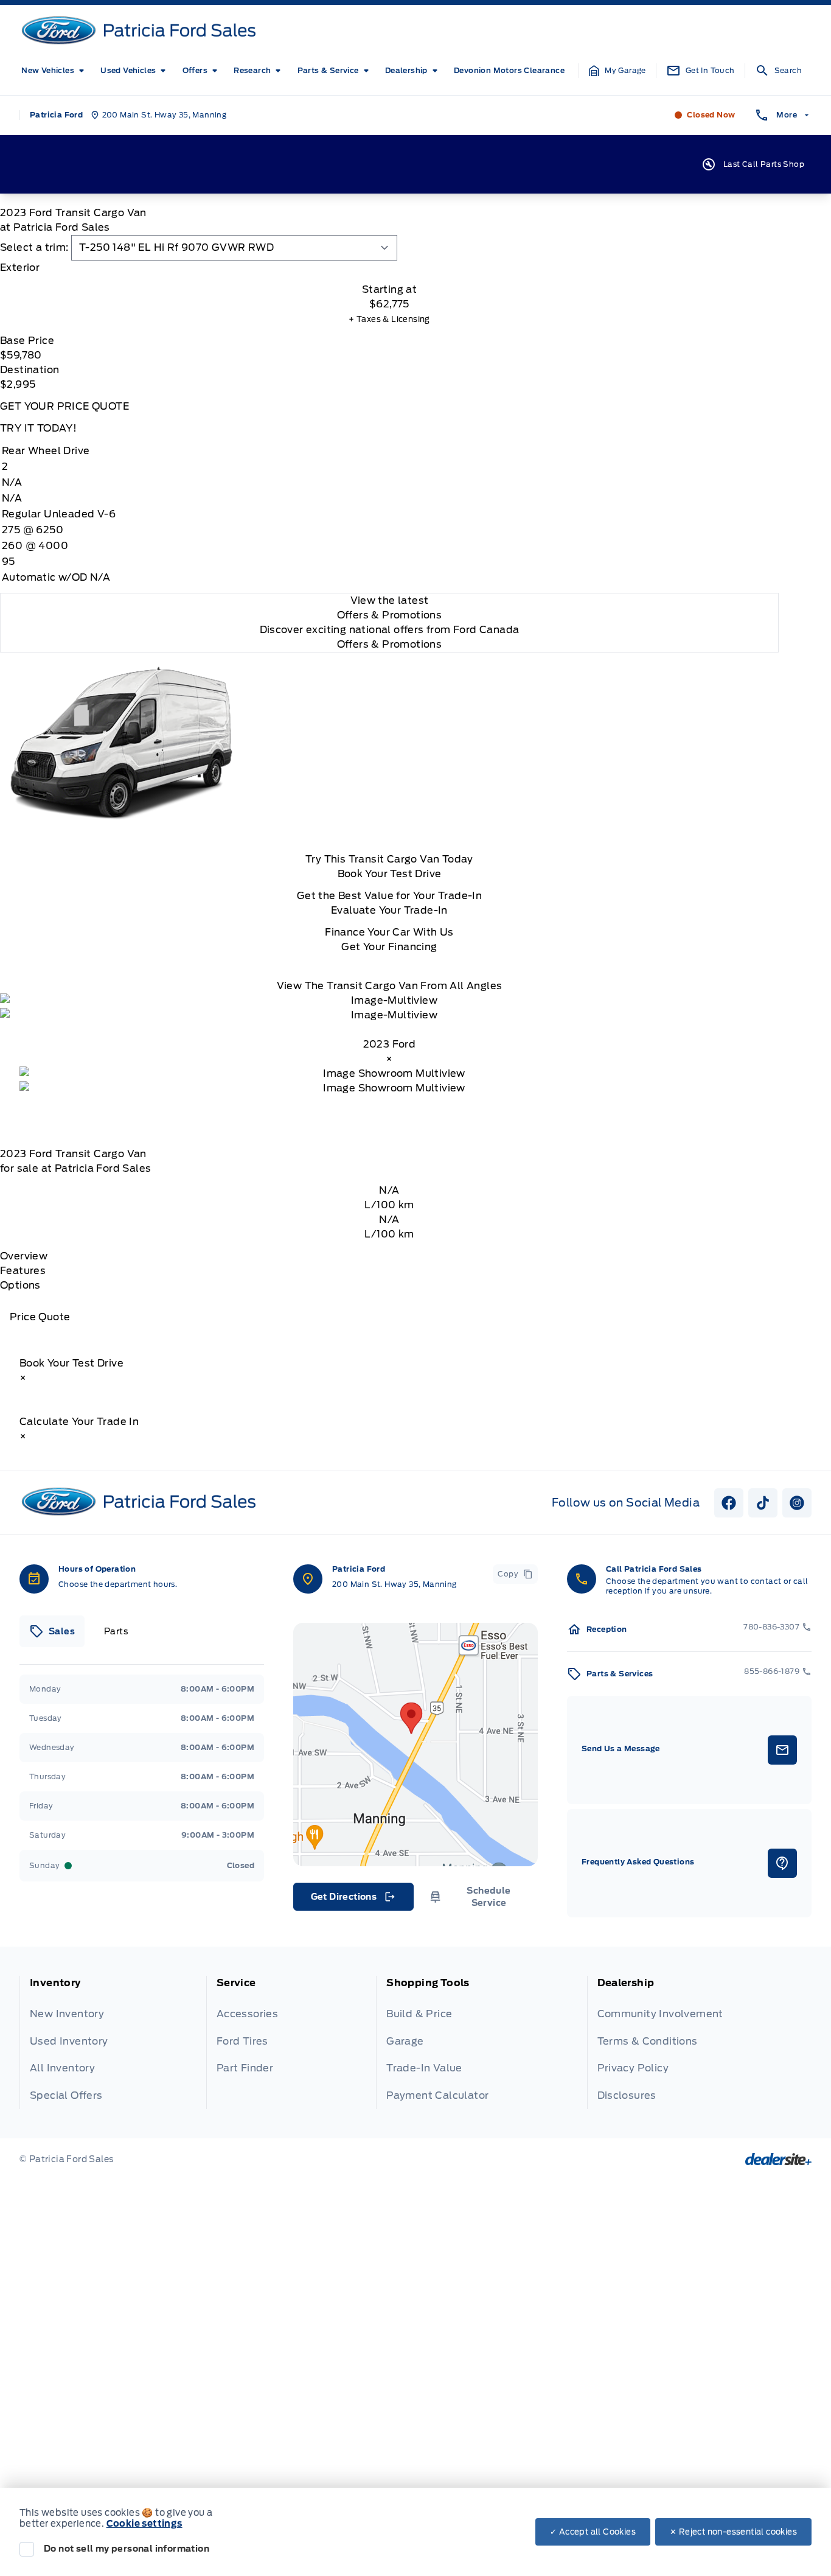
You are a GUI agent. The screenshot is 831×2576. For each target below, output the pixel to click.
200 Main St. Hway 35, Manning (395, 1584)
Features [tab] (23, 1271)
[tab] (389, 268)
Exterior (20, 268)
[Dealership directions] (415, 1745)
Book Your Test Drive (390, 874)
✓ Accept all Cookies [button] (593, 2532)
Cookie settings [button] (144, 2524)
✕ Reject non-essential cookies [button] (733, 2532)
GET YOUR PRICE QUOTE (64, 406)
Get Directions (353, 1900)
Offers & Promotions (390, 644)
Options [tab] (20, 1285)
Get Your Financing (389, 947)
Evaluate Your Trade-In (389, 910)
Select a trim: (34, 247)
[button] (617, 71)
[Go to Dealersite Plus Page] (778, 2159)
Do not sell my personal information (127, 2549)
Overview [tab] (24, 1256)
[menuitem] (55, 71)
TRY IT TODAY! (38, 428)
